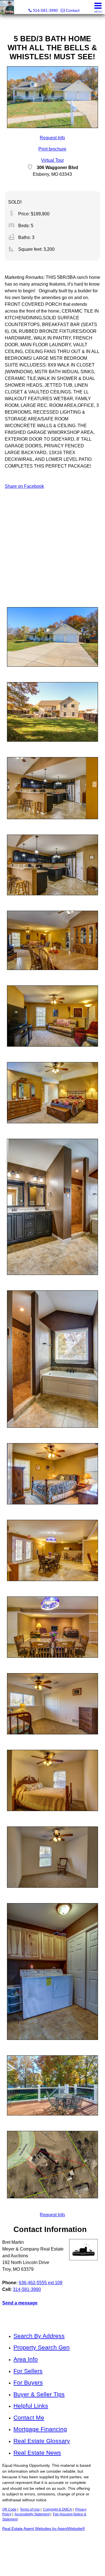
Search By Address (39, 2336)
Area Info (26, 2359)
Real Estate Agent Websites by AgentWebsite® (44, 2529)
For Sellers (28, 2371)
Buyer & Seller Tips (39, 2394)
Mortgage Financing (40, 2429)
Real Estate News (37, 2453)
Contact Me (29, 2417)
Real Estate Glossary (42, 2441)
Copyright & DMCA (58, 2509)
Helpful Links (31, 2406)
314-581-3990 (27, 2289)
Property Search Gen (42, 2347)
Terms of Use (30, 2509)
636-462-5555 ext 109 (41, 2283)
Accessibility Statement (32, 2514)
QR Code (9, 2509)
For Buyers (28, 2382)
